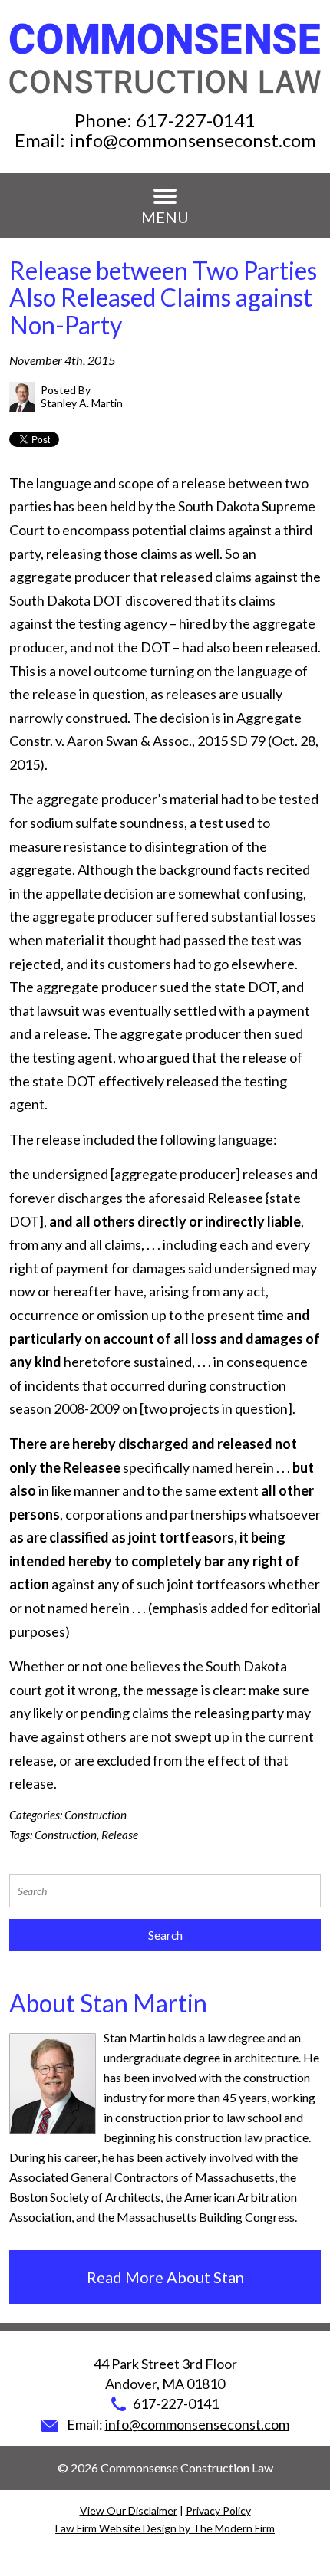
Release (120, 1835)
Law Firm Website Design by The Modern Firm (165, 2528)
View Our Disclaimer (129, 2510)
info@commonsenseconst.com (193, 140)
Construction (96, 1815)
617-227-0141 (196, 120)
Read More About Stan (165, 2277)
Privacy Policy (218, 2510)
